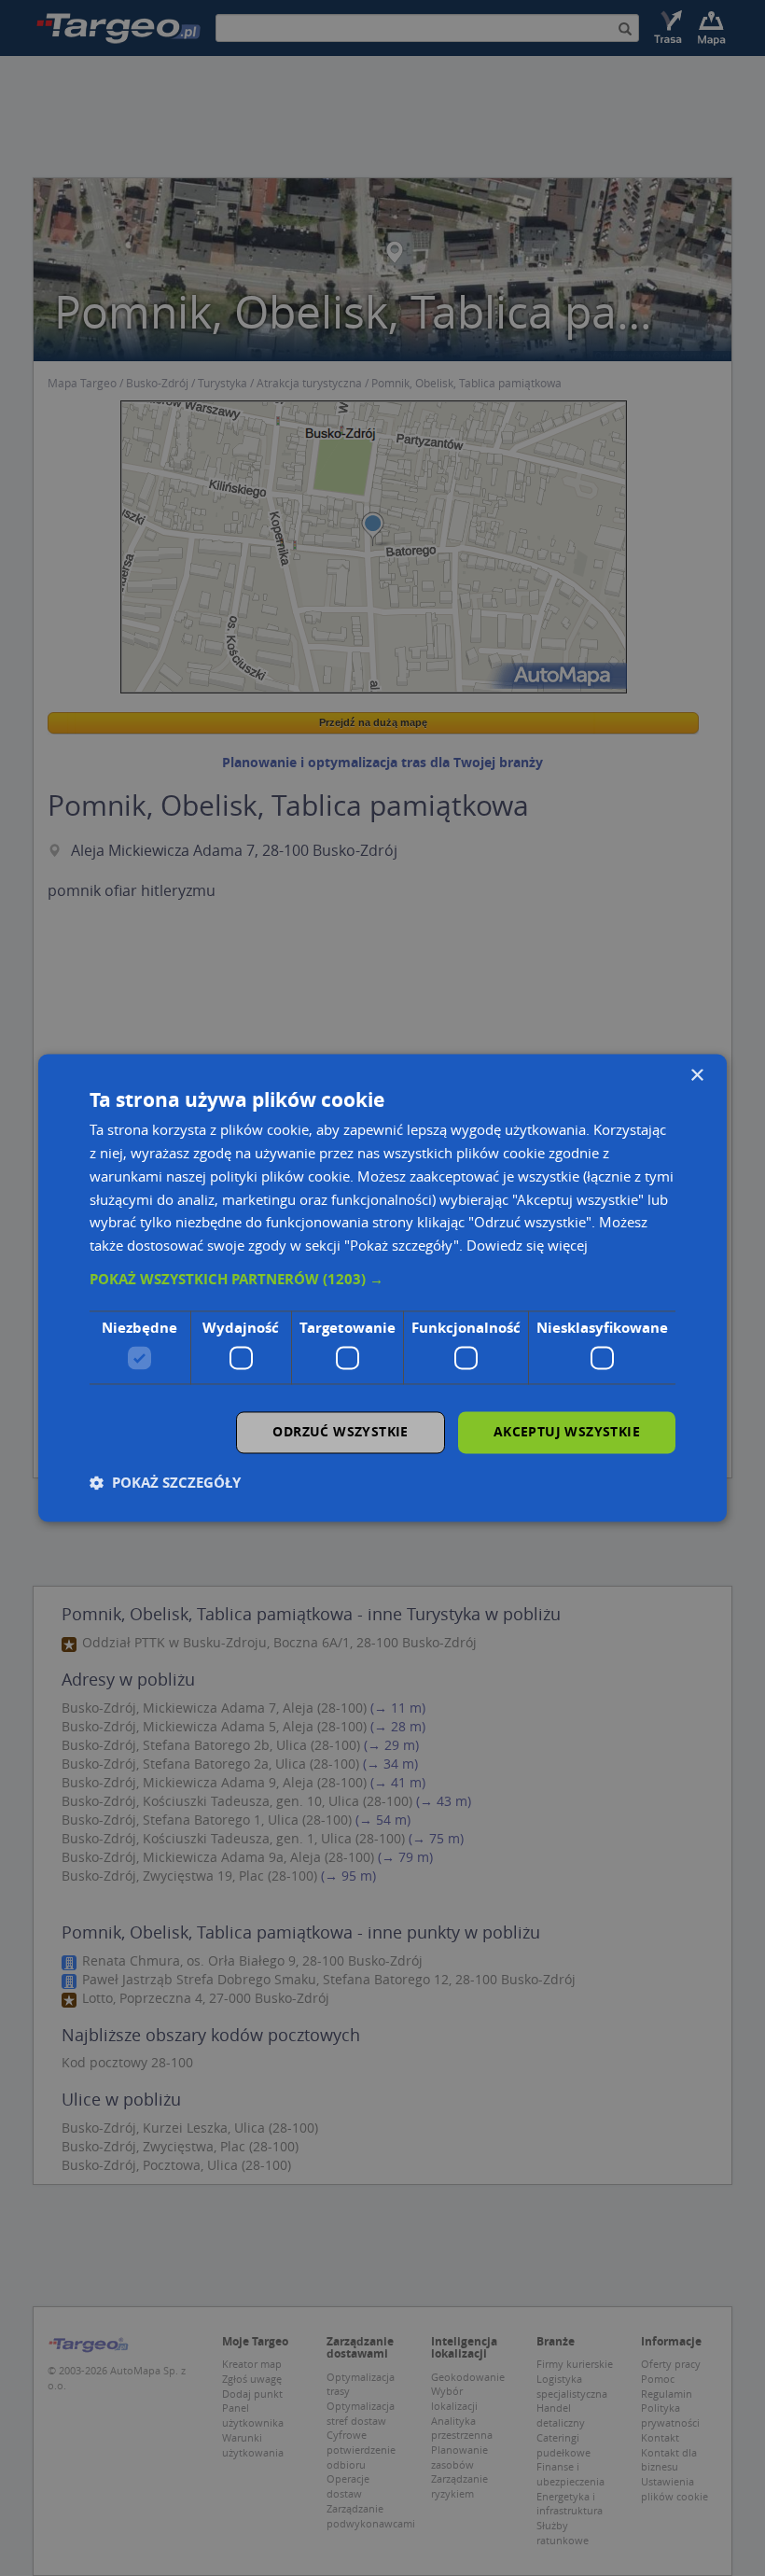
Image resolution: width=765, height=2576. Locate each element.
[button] (382, 1280)
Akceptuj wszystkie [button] (567, 1432)
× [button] (696, 1076)
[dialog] (382, 1288)
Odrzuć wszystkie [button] (340, 1432)
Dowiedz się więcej (527, 1246)
